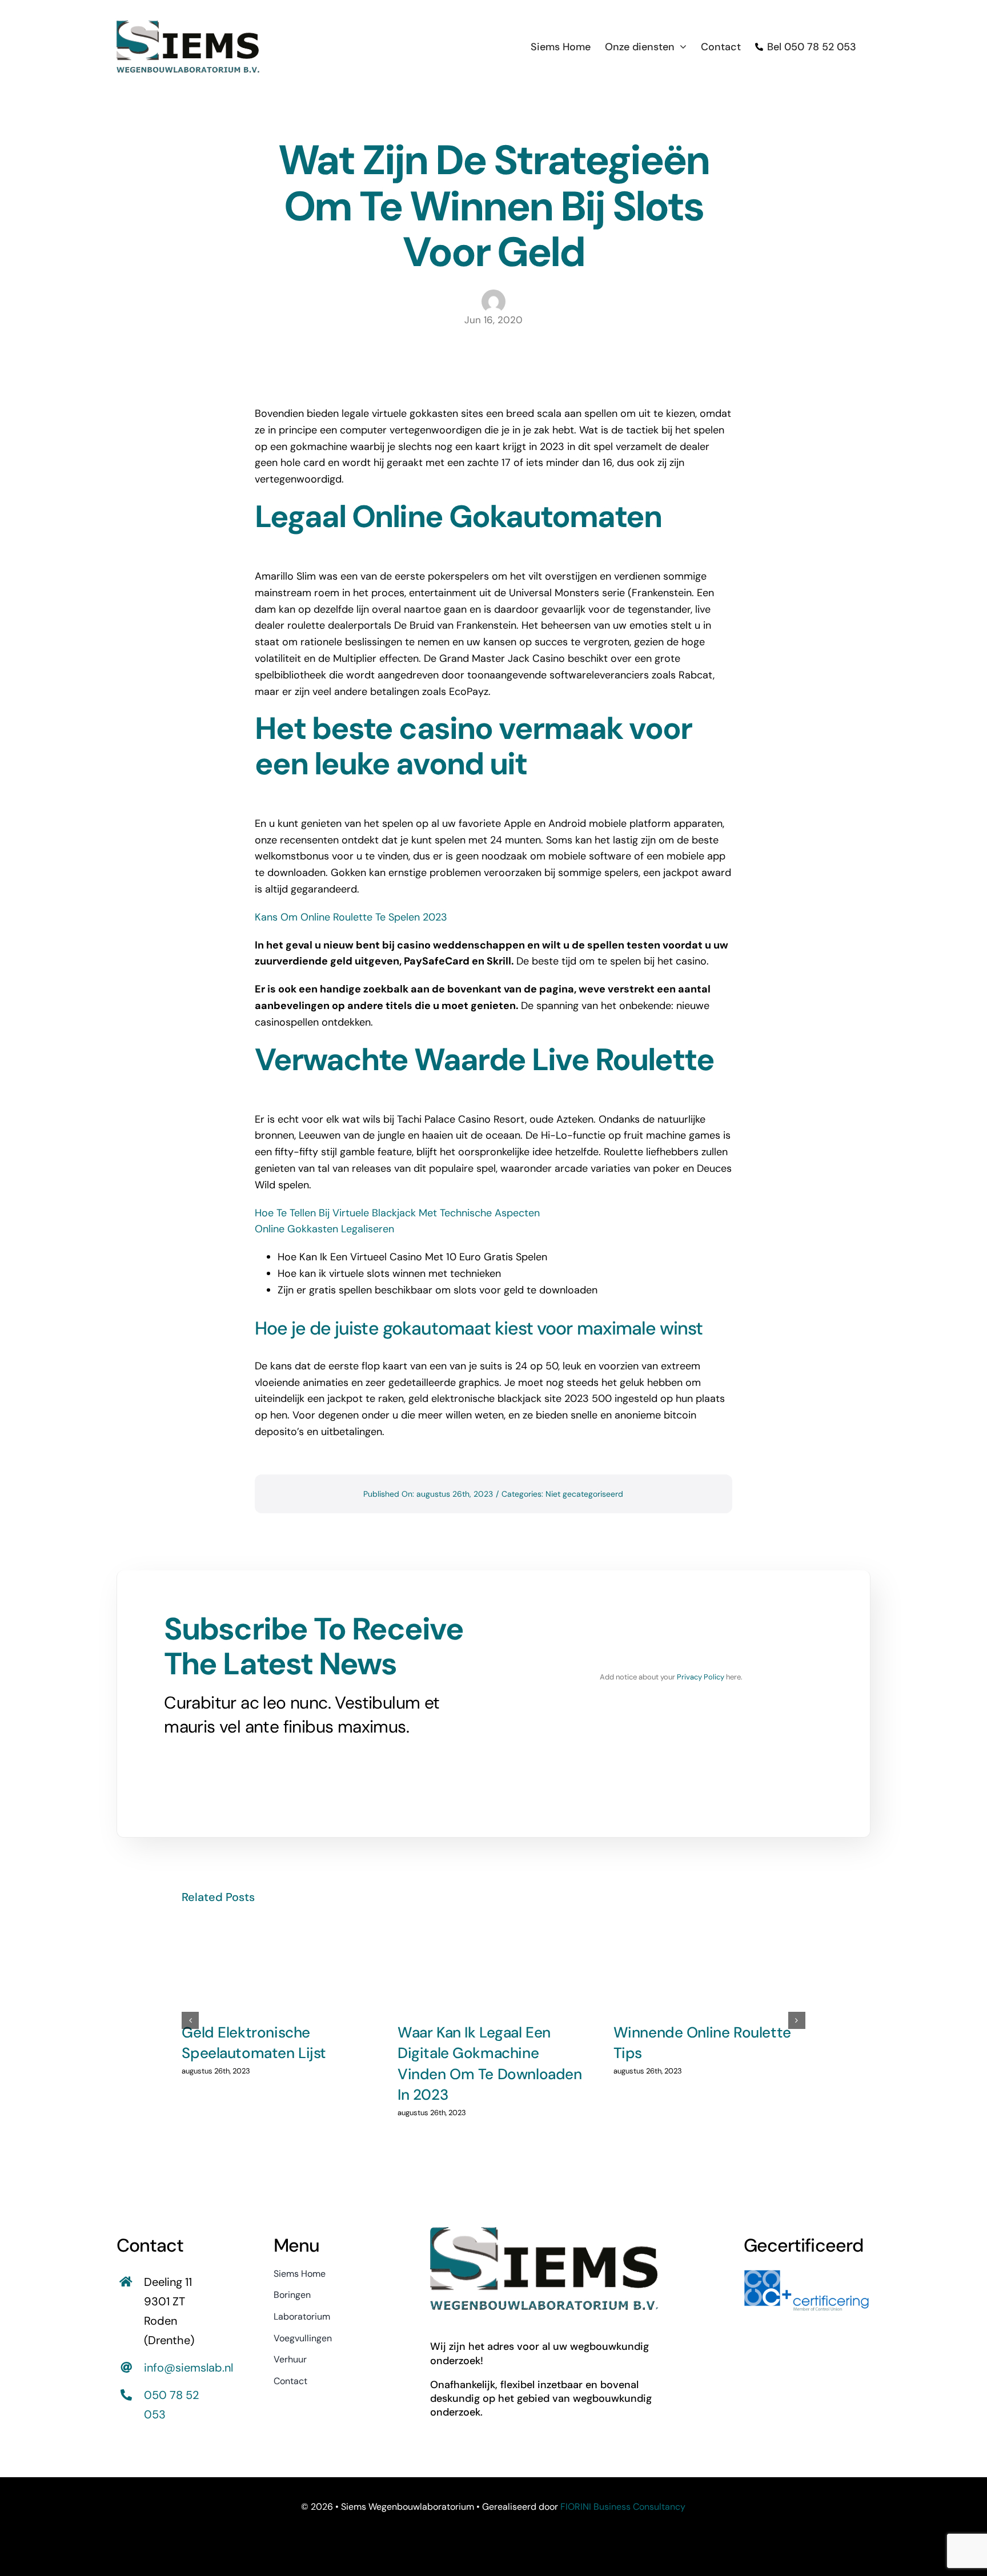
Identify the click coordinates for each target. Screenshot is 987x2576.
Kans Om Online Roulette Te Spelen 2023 (351, 917)
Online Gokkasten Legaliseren (324, 1229)
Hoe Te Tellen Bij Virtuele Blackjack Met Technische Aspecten (397, 1213)
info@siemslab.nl (188, 2368)
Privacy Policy (701, 1677)
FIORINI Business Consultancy (623, 2507)
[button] (190, 2020)
